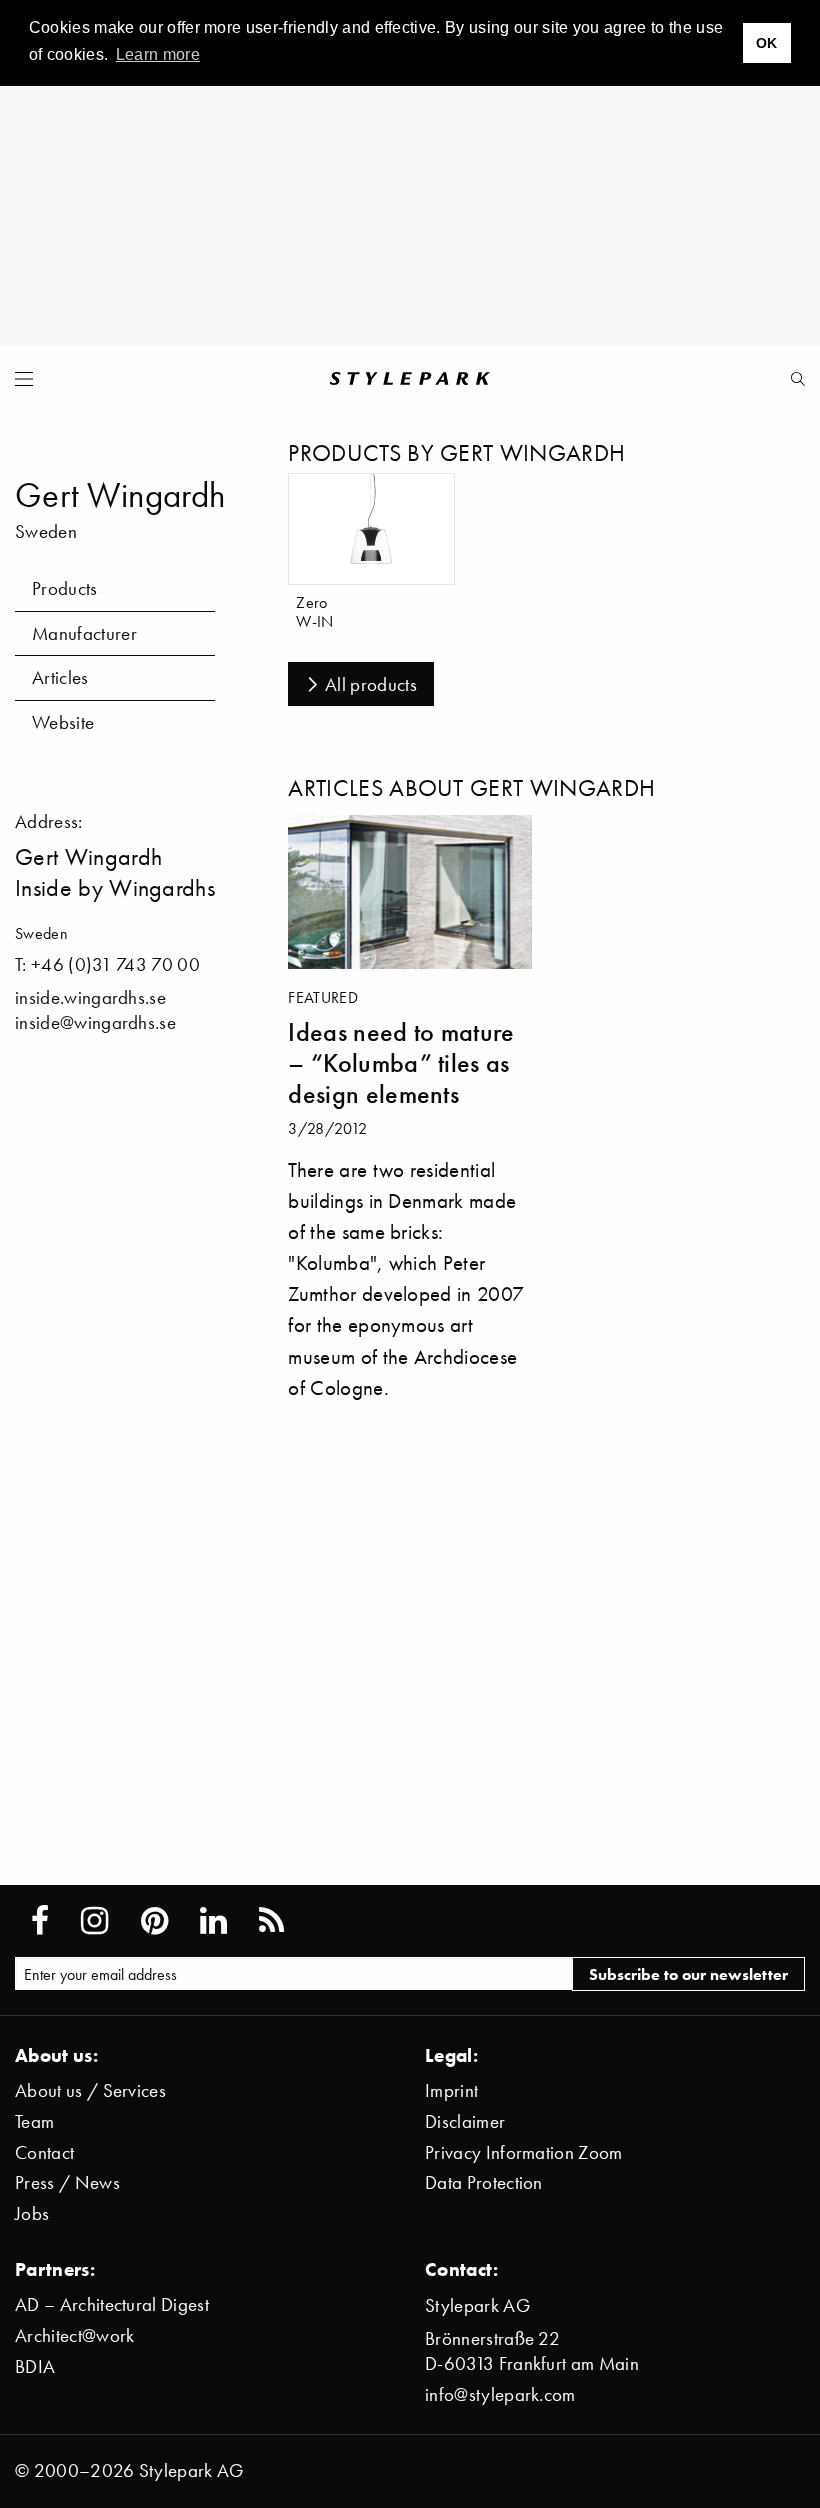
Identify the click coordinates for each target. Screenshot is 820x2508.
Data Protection (484, 2182)
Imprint (451, 2090)
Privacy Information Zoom (524, 2152)
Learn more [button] (158, 54)
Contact (44, 2152)
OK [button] (767, 43)
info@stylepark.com (500, 2394)
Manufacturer (84, 633)
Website (63, 722)
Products (65, 588)
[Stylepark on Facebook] (40, 1921)
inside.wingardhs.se (90, 997)
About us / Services (90, 2090)
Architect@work (74, 2335)
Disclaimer (465, 2121)
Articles (60, 677)
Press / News (67, 2182)
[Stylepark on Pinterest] (154, 1921)
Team (34, 2121)
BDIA (35, 2366)
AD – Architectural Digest (112, 2304)
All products (371, 684)
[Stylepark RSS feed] (271, 1921)
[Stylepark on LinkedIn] (213, 1921)
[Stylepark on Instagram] (94, 1921)
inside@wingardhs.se (95, 1022)
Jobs (32, 2213)
